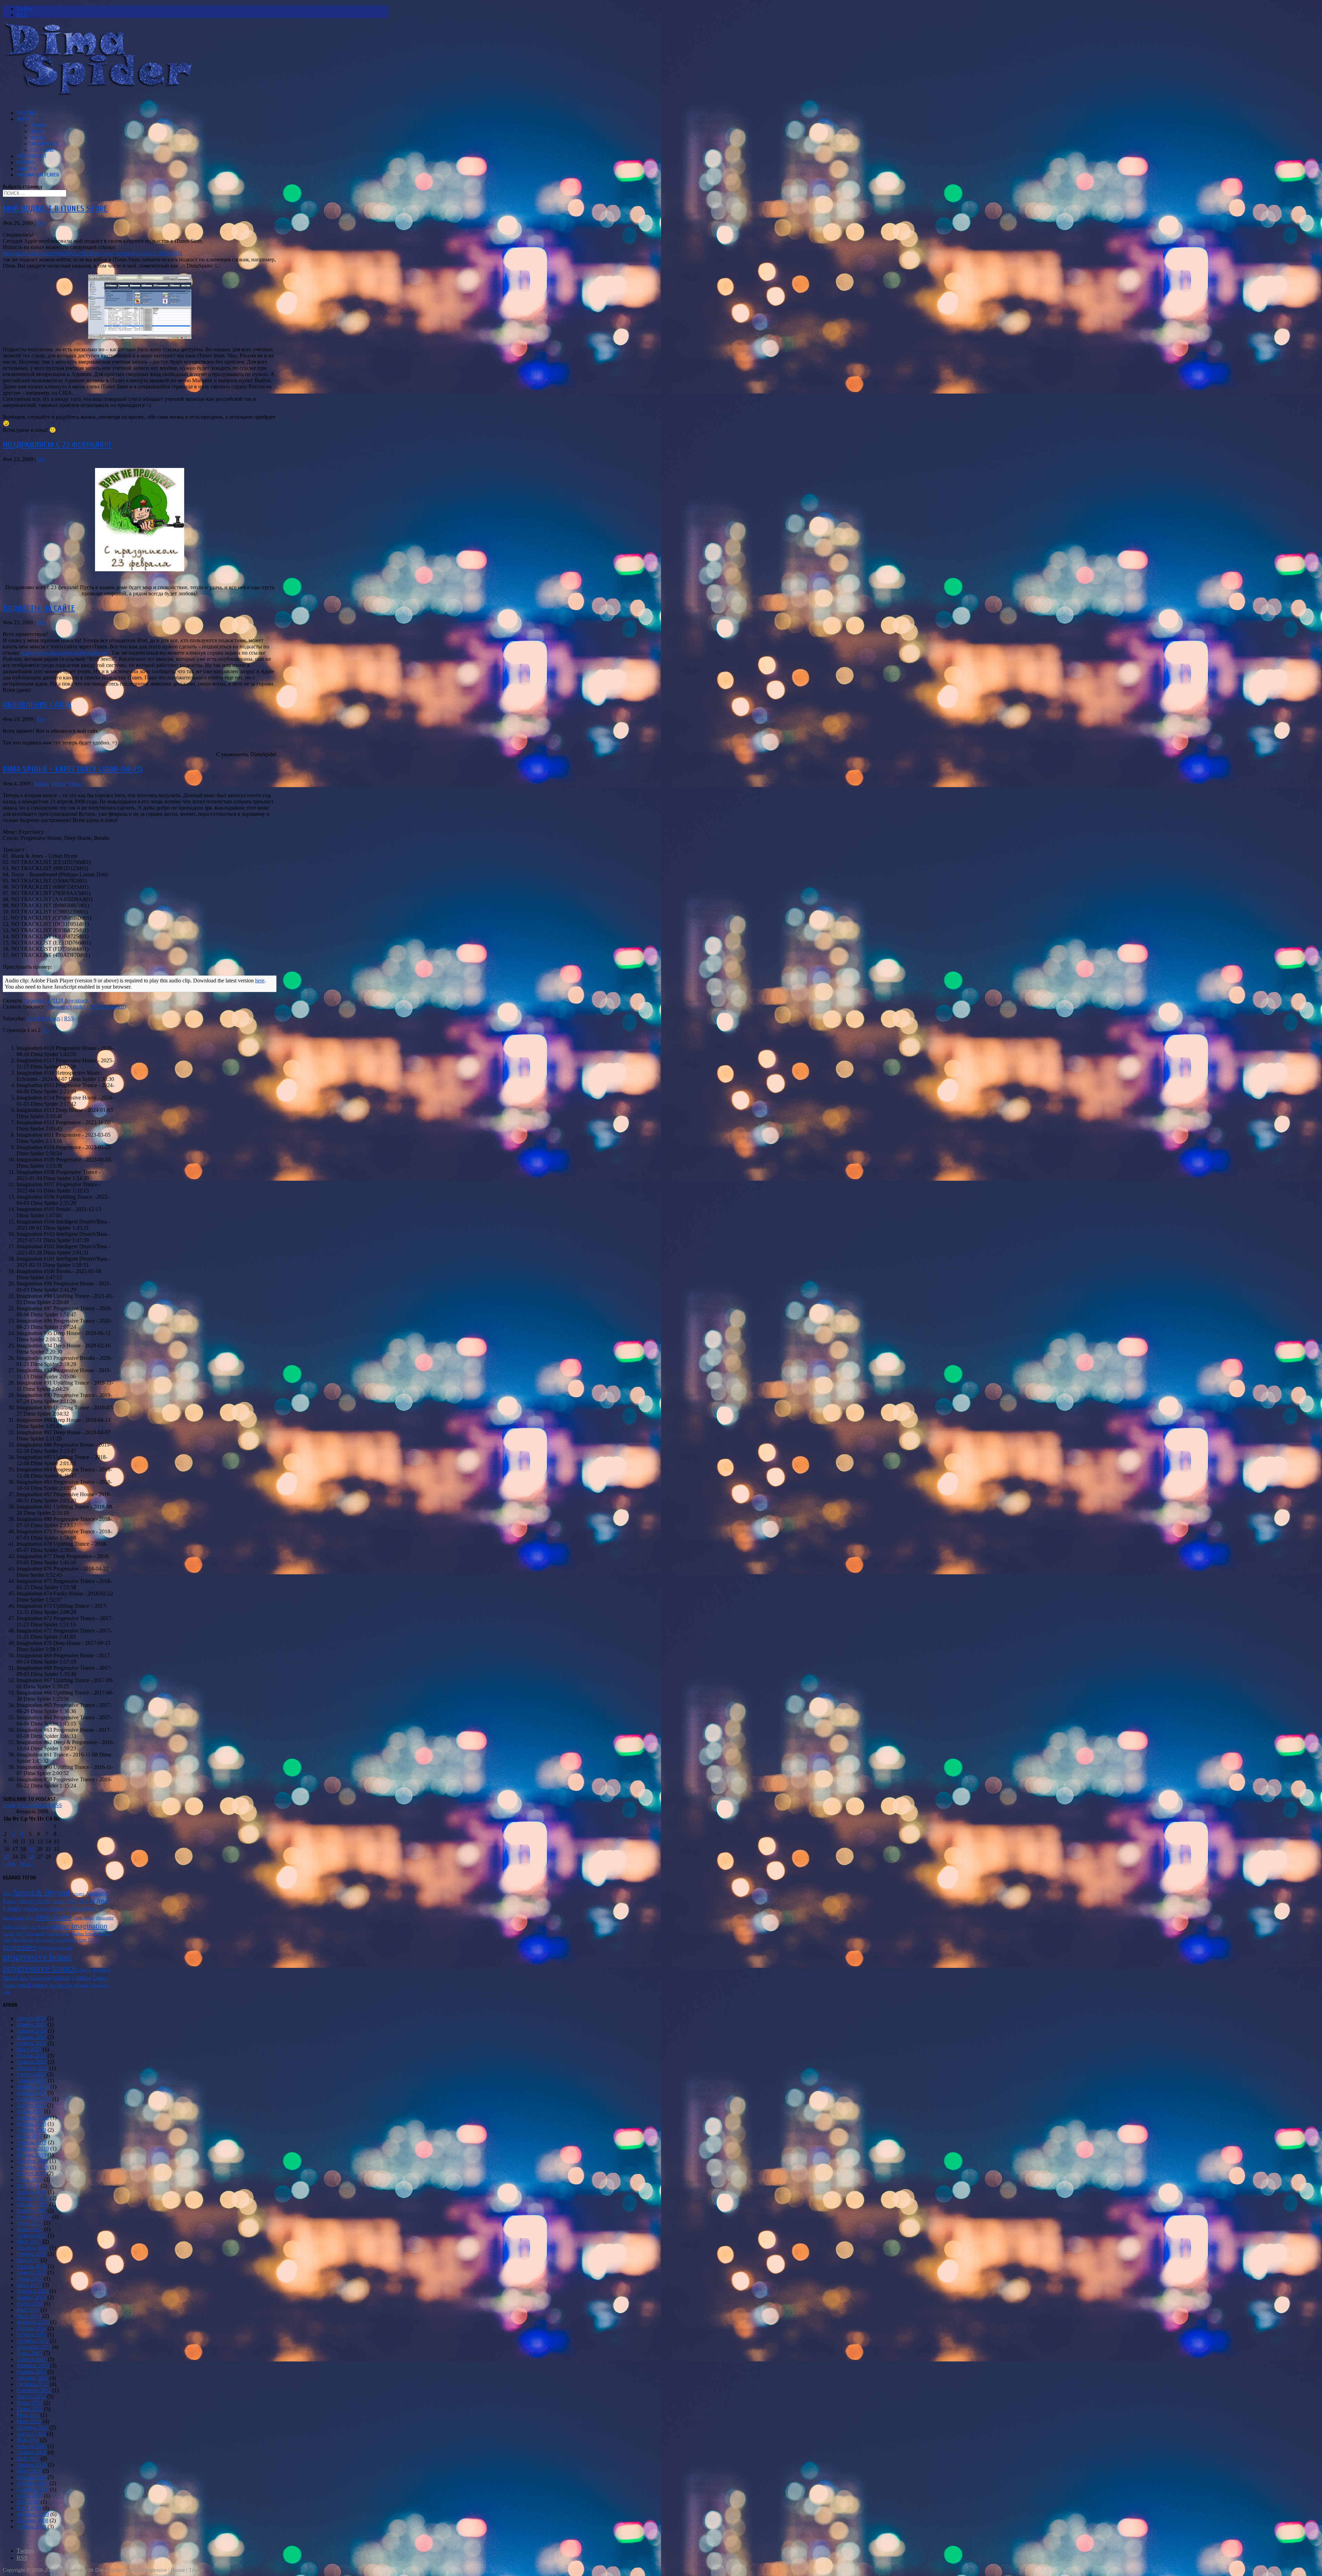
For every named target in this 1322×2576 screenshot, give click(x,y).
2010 (7, 1894)
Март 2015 (29, 2285)
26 (32, 1857)
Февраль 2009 (33, 2514)
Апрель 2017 (32, 2235)
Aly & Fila (81, 1901)
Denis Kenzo (84, 1918)
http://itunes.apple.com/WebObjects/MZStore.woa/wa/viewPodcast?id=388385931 (93, 253)
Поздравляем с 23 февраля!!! (57, 445)
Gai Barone (40, 1927)
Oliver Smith (44, 1940)
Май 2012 (28, 2415)
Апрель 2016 (32, 2266)
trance (62, 1977)
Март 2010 (29, 2471)
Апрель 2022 (32, 2062)
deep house (54, 1917)
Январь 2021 (31, 2093)
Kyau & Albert (58, 1934)
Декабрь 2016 (32, 2248)
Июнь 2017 (30, 2229)
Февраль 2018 (33, 2198)
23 (7, 1857)
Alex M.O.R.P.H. (35, 1901)
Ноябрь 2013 (31, 2334)
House (37, 132)
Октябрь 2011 (32, 2427)
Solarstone (40, 1978)
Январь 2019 (31, 2155)
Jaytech (9, 1934)
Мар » (27, 1864)
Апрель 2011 (31, 2446)
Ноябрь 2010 (31, 2452)
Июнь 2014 (30, 2303)
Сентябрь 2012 (34, 2390)
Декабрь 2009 (32, 2483)
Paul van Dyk (83, 1939)
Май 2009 (28, 2502)
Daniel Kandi (13, 1918)
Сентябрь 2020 (34, 2099)
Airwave (78, 1894)
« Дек (9, 1864)
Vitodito (9, 1985)
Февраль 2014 (33, 2322)
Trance (38, 125)
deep (30, 1918)
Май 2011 (28, 2440)
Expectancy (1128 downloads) (57, 1000)
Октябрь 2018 (33, 2167)
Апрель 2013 (32, 2359)
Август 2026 (31, 2018)
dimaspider (105, 1918)
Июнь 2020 (30, 2111)
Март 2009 (29, 2508)
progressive (20, 1947)
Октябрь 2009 (33, 2489)
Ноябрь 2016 (31, 2254)
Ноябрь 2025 (31, 2025)
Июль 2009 (29, 2496)
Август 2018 (31, 2173)
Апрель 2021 (32, 2080)
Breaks (38, 138)
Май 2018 (28, 2186)
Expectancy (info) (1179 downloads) (86, 1007)
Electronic (42, 150)
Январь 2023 (31, 2056)
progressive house (37, 1957)
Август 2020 (31, 2105)
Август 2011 (31, 2434)
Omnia (61, 1940)
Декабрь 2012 (32, 2378)
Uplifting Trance (90, 1978)
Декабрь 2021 (32, 2068)
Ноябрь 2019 (31, 2130)
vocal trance (32, 1985)
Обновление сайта (37, 705)
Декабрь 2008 (32, 2520)
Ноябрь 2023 (31, 2043)
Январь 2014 (31, 2328)
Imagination (89, 1926)
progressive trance (40, 1968)
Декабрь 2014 (32, 2291)
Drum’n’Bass (44, 144)
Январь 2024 (31, 2037)
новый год (100, 1985)
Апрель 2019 (32, 2142)
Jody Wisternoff (30, 1934)
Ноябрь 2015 (31, 2272)
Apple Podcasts (43, 1018)
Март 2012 (29, 2421)
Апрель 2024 (32, 2031)
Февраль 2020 (33, 2118)
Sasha (23, 1978)
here (260, 981)
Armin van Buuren (46, 1908)
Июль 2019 (29, 2136)
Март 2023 (29, 2049)
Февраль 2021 (33, 2087)
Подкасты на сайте (39, 608)
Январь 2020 (31, 2124)
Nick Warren (22, 1940)
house (61, 1926)
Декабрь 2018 (32, 2161)
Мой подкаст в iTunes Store (55, 208)
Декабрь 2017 (32, 2204)
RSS (69, 1018)
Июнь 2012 (30, 2409)
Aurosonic (83, 1908)
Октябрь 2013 (33, 2341)
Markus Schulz (84, 1934)
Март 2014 (29, 2316)
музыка (81, 1985)
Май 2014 (28, 2310)
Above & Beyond (41, 1892)
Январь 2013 (31, 2372)
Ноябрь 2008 (31, 2527)
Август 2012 (31, 2396)
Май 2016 (28, 2260)
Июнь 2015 (30, 2279)
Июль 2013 (29, 2353)
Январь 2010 (31, 2477)
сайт (6, 1992)
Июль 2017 (29, 2223)
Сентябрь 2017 (34, 2217)
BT (101, 1909)
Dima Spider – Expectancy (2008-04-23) (73, 769)
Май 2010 (28, 2458)
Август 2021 (31, 2074)
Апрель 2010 (32, 2465)
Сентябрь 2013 (34, 2347)
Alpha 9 (60, 1901)
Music (23, 119)
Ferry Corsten (15, 1927)
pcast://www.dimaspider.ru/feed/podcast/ (65, 653)
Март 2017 (29, 2241)
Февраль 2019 (33, 2149)
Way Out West (61, 1985)
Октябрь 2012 (33, 2384)
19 (32, 1849)
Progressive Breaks (55, 1948)
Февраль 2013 (33, 2365)
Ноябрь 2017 (31, 2210)
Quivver (85, 1970)
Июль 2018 (29, 2179)
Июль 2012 (29, 2403)
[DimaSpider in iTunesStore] (140, 337)
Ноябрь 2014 (31, 2297)
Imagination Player (38, 175)
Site (41, 223)
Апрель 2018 (32, 2192)
